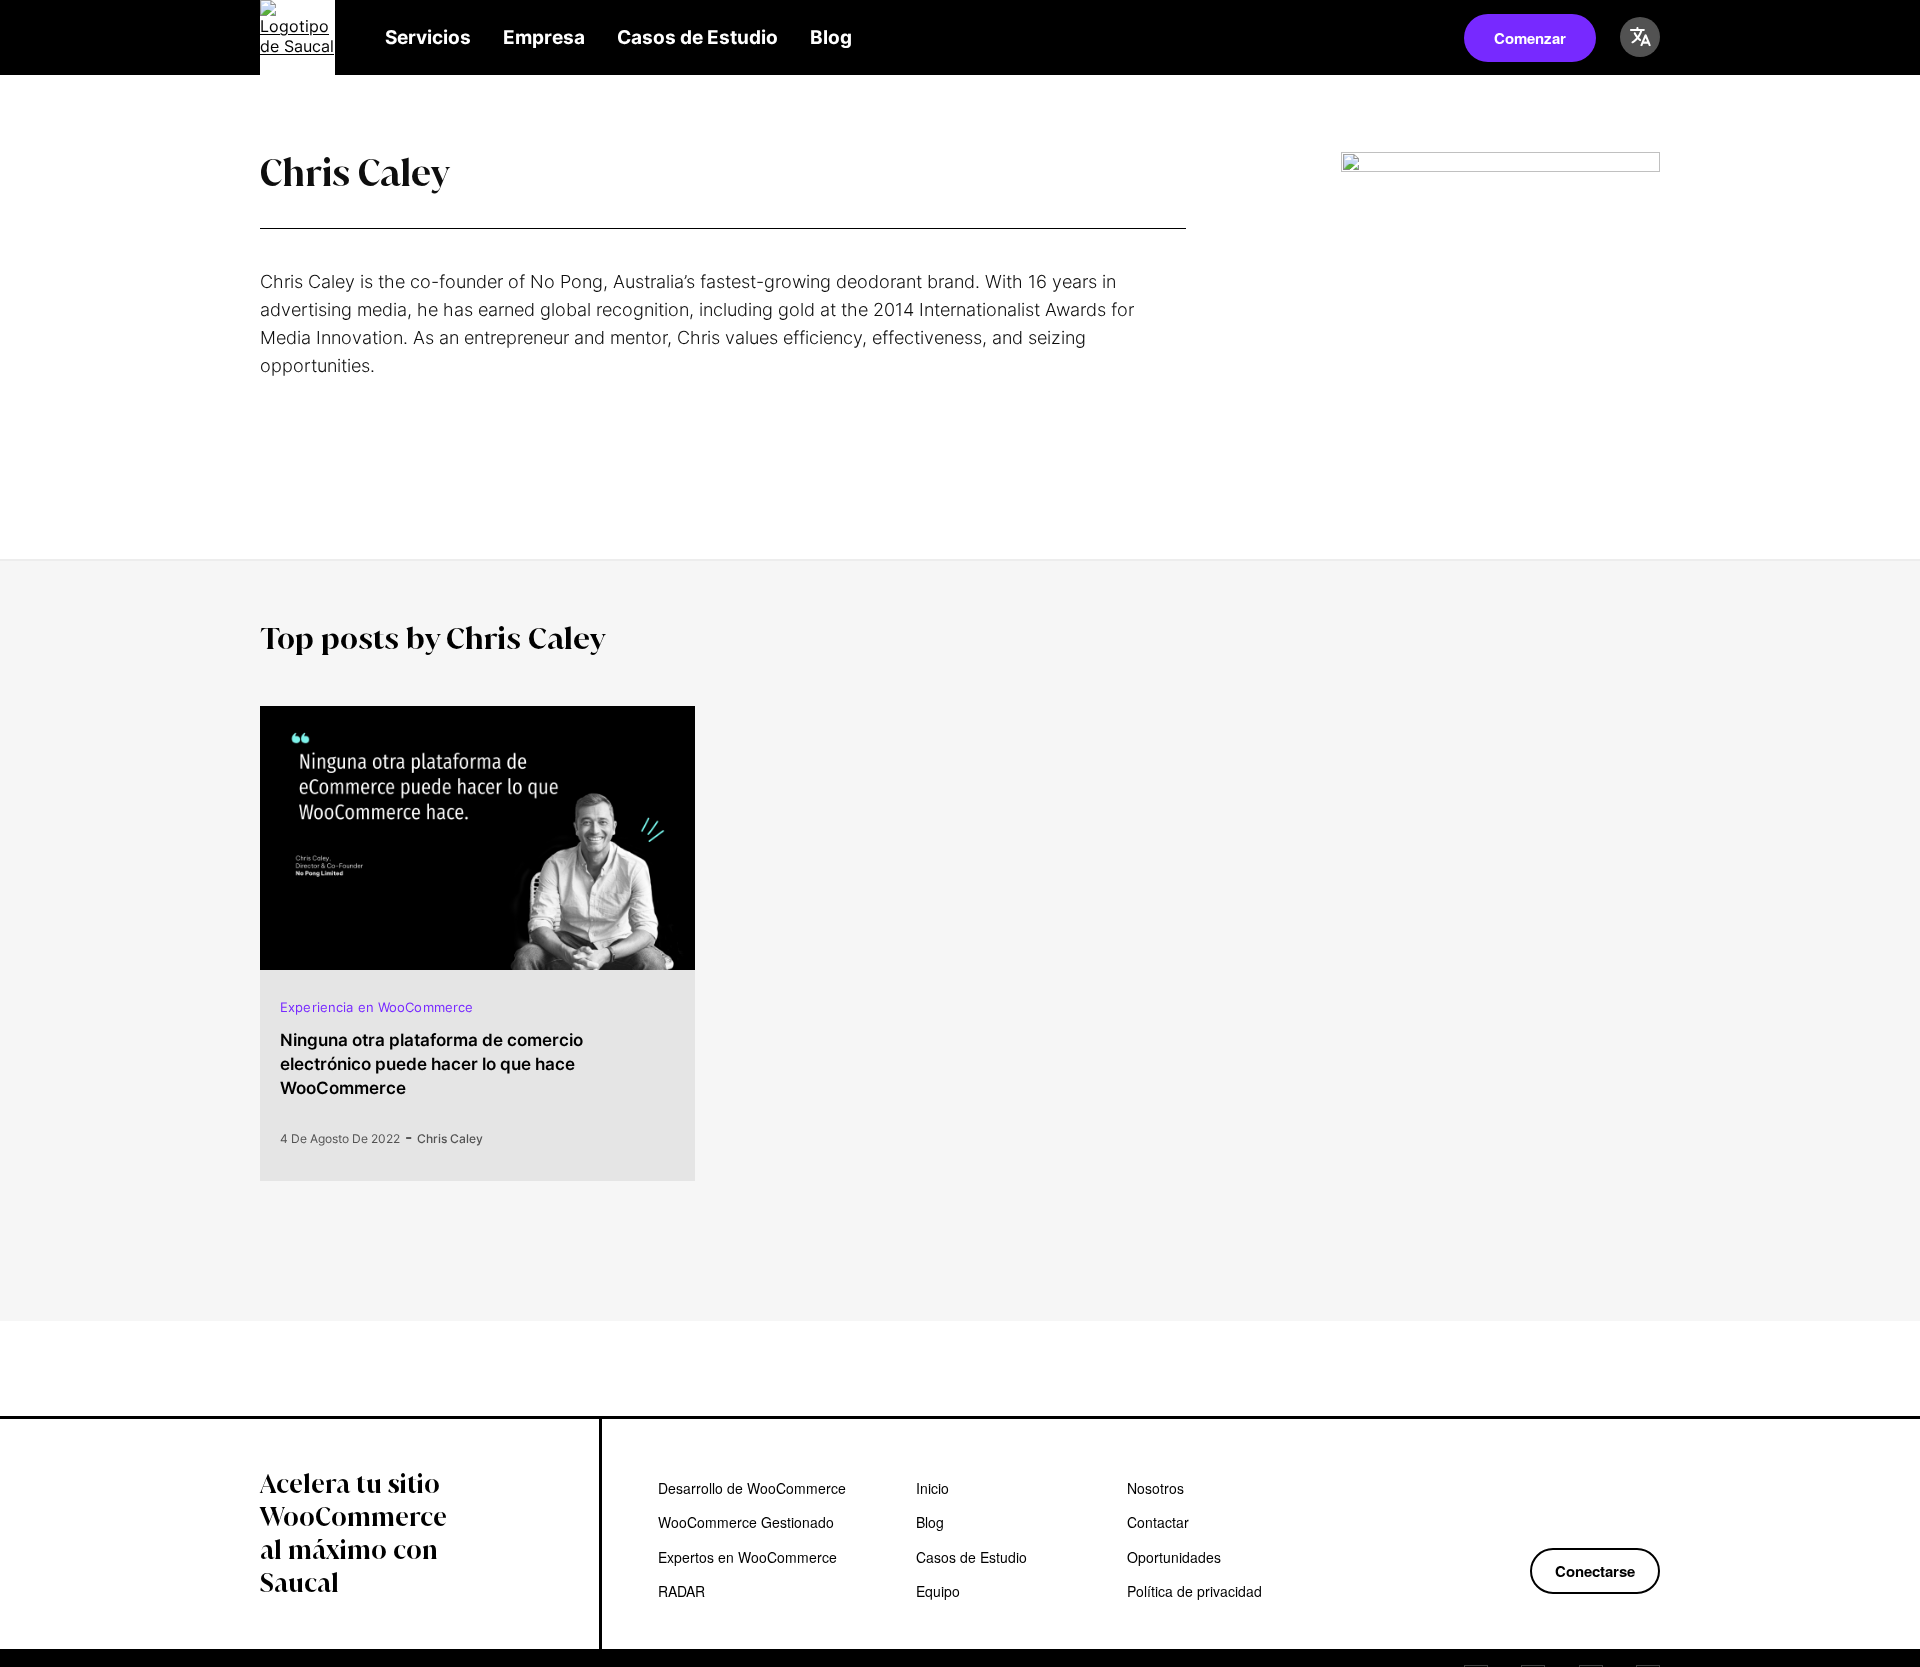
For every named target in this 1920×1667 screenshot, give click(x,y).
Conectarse (1595, 1571)
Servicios (428, 37)
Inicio (932, 1488)
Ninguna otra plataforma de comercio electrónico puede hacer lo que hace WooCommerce (431, 1064)
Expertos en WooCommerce (747, 1557)
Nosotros (1155, 1488)
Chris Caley (450, 1138)
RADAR (681, 1591)
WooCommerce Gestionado (746, 1522)
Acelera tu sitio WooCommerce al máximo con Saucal (353, 1534)
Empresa (544, 37)
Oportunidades (1174, 1557)
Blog (831, 37)
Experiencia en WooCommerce (376, 1007)
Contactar (1158, 1522)
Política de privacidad (1194, 1591)
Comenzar (1530, 38)
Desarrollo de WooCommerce (752, 1488)
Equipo (938, 1591)
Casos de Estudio (697, 37)
